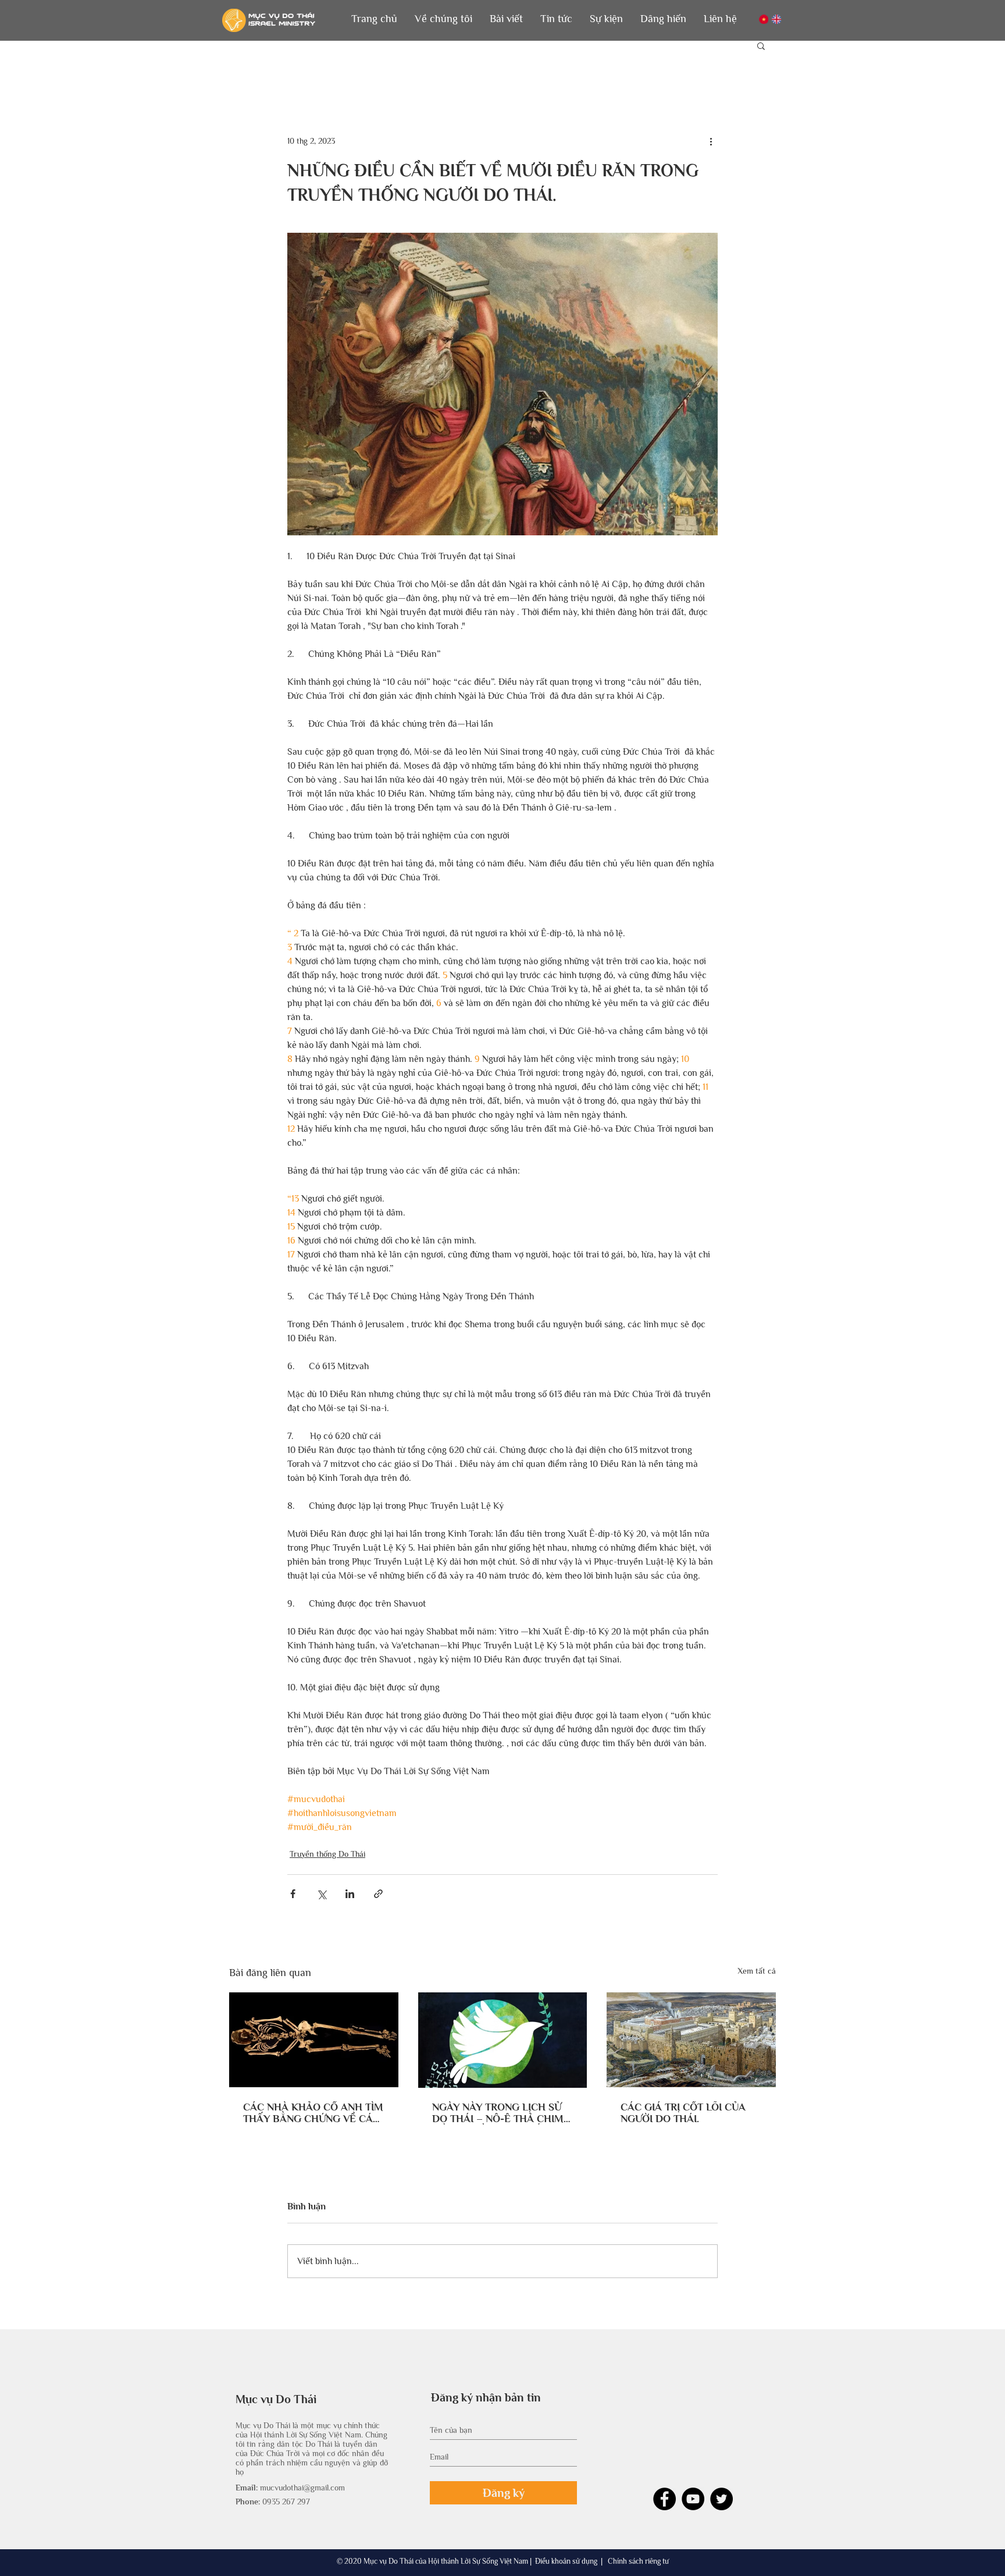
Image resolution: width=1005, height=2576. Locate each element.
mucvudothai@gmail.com (302, 2488)
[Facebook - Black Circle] (664, 2499)
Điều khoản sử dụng (566, 2561)
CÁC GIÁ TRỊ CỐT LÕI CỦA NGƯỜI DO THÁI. (683, 2113)
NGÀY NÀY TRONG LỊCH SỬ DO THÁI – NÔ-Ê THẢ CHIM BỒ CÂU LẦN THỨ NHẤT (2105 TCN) (498, 2113)
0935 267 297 (286, 2502)
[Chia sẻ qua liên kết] (378, 1894)
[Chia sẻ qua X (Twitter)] (321, 1894)
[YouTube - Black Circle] (693, 2499)
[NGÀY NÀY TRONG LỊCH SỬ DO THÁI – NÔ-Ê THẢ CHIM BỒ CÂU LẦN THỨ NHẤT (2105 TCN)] (503, 2040)
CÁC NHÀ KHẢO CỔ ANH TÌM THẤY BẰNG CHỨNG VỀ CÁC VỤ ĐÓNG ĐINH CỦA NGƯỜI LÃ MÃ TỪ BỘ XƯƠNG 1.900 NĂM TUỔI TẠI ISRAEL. (313, 2113)
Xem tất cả (757, 1971)
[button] (443, 19)
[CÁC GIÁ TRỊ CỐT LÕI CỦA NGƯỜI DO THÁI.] (691, 2040)
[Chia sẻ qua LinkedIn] (350, 1894)
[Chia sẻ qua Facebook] (293, 1894)
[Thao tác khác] (711, 141)
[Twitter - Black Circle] (721, 2499)
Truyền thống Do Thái (327, 1854)
